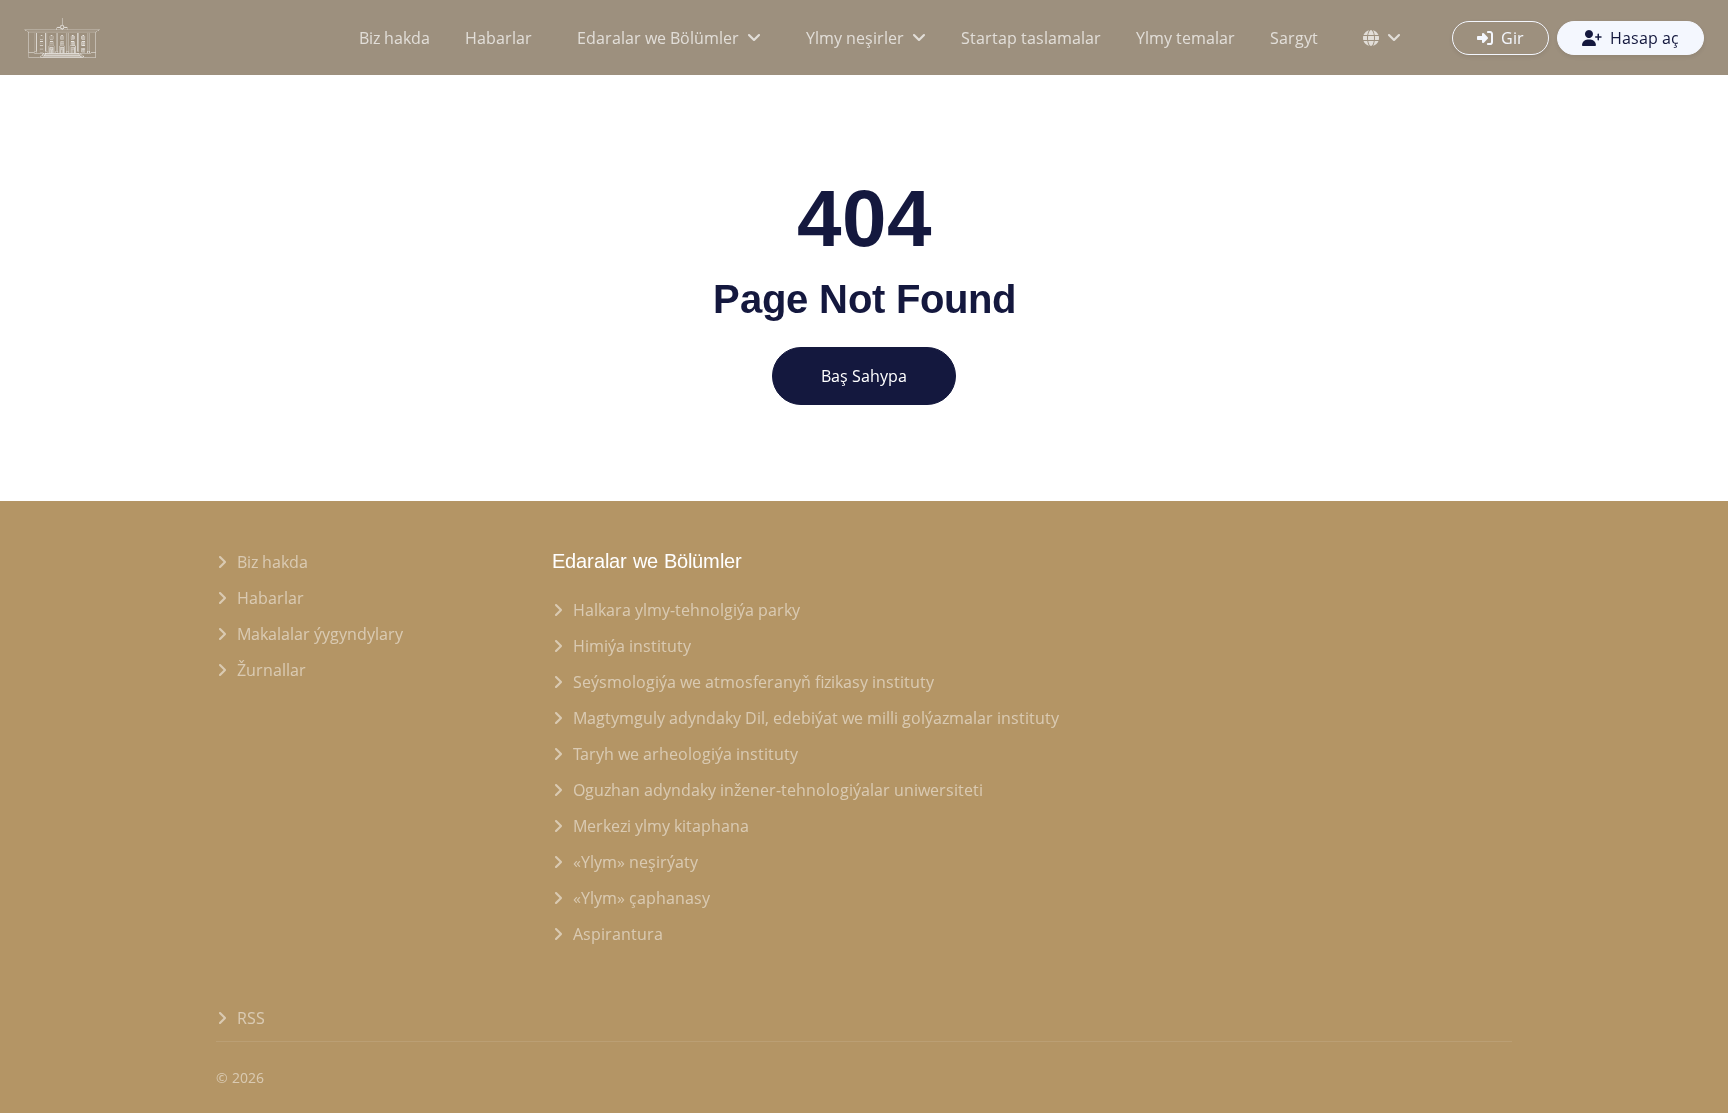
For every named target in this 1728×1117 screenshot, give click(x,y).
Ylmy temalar (1185, 38)
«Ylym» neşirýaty (635, 862)
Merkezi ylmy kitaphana (661, 826)
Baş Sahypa (864, 376)
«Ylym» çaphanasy (641, 898)
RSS (251, 1018)
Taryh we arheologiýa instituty (685, 754)
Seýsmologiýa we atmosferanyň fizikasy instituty (753, 682)
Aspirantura (618, 934)
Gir (1512, 38)
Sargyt (1294, 38)
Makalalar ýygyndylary (320, 634)
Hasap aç (1644, 38)
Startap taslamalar (1031, 38)
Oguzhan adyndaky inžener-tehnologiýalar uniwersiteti (778, 790)
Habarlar (498, 38)
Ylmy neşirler (855, 38)
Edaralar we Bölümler (658, 38)
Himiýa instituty (632, 646)
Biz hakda (394, 38)
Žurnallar (271, 670)
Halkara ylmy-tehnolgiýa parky (686, 610)
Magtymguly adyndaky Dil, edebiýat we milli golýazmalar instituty (816, 718)
